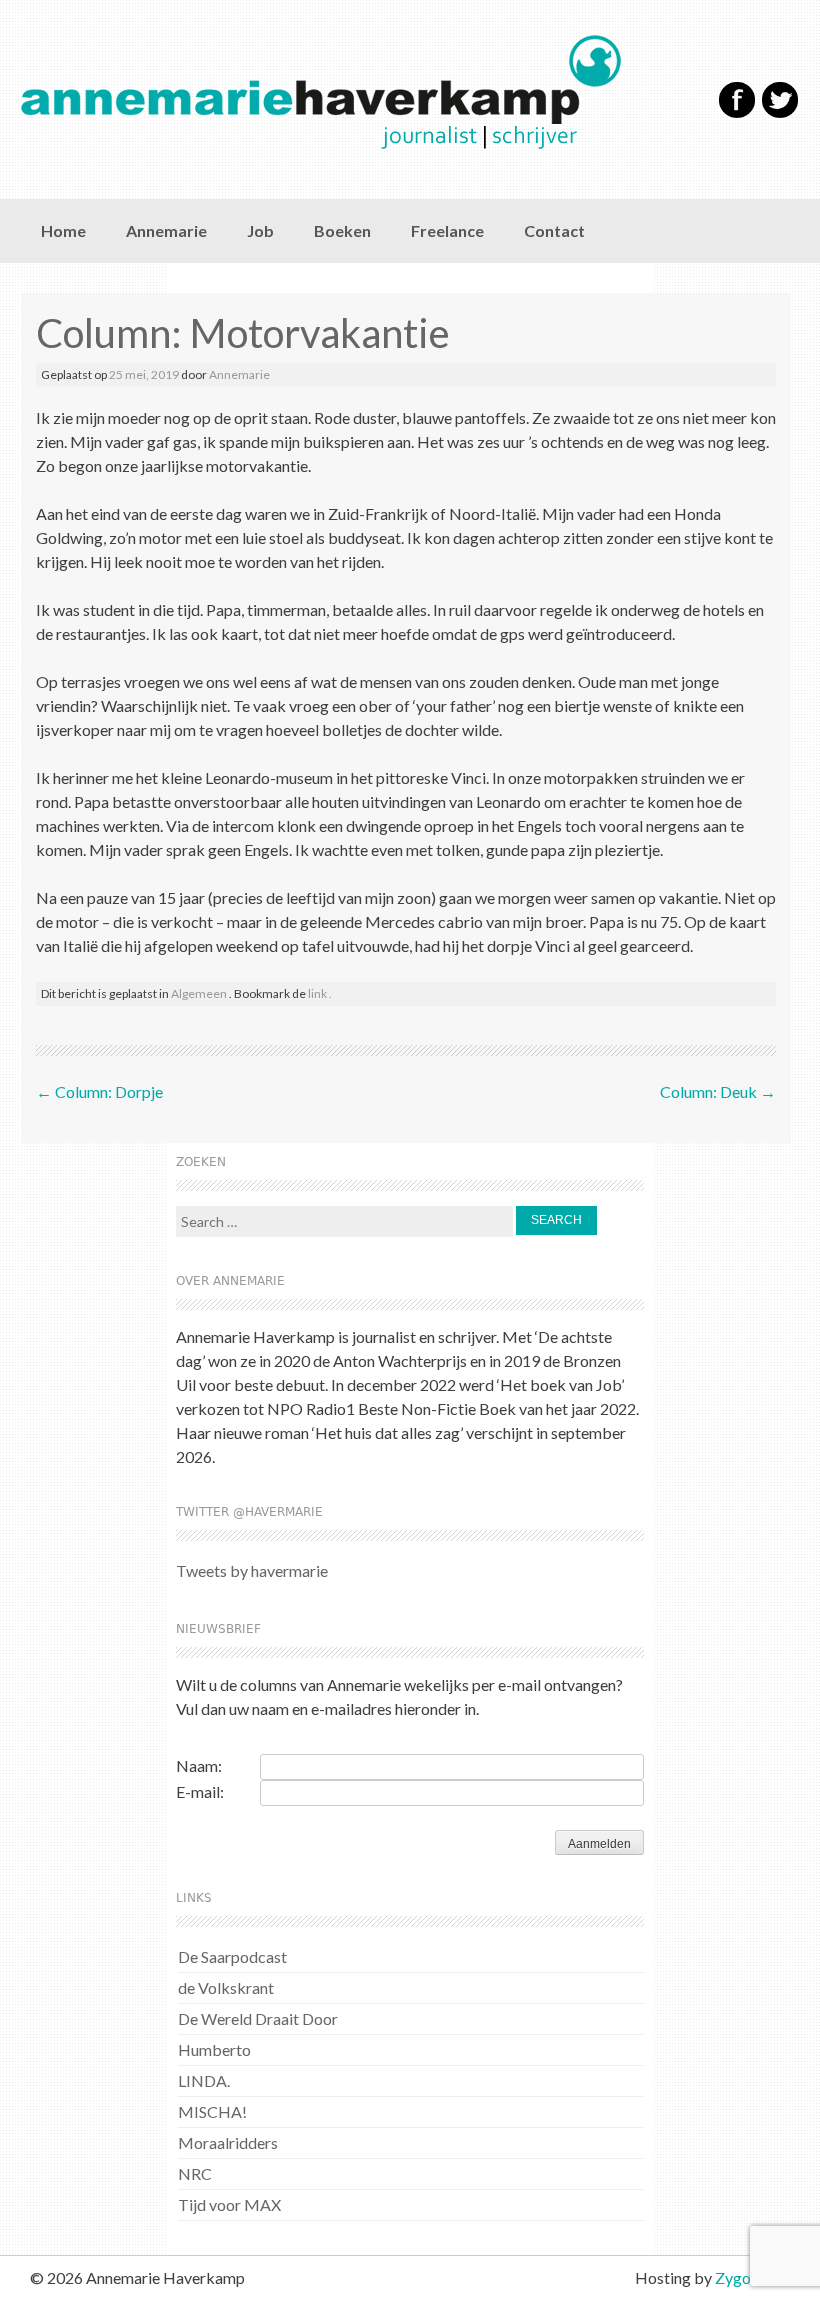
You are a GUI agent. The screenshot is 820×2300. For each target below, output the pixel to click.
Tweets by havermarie (252, 1570)
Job (260, 230)
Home (63, 230)
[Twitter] (780, 113)
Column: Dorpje (99, 1091)
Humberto (214, 2049)
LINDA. (204, 2080)
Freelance (447, 230)
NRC (195, 2173)
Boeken (342, 230)
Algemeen (199, 993)
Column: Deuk (718, 1091)
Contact (554, 230)
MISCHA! (212, 2111)
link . (320, 993)
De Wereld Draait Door (258, 2018)
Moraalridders (228, 2142)
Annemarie (166, 230)
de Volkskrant (226, 1987)
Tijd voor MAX (229, 2204)
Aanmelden (599, 1844)
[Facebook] (737, 113)
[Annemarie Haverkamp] (352, 92)
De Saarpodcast (232, 1956)
